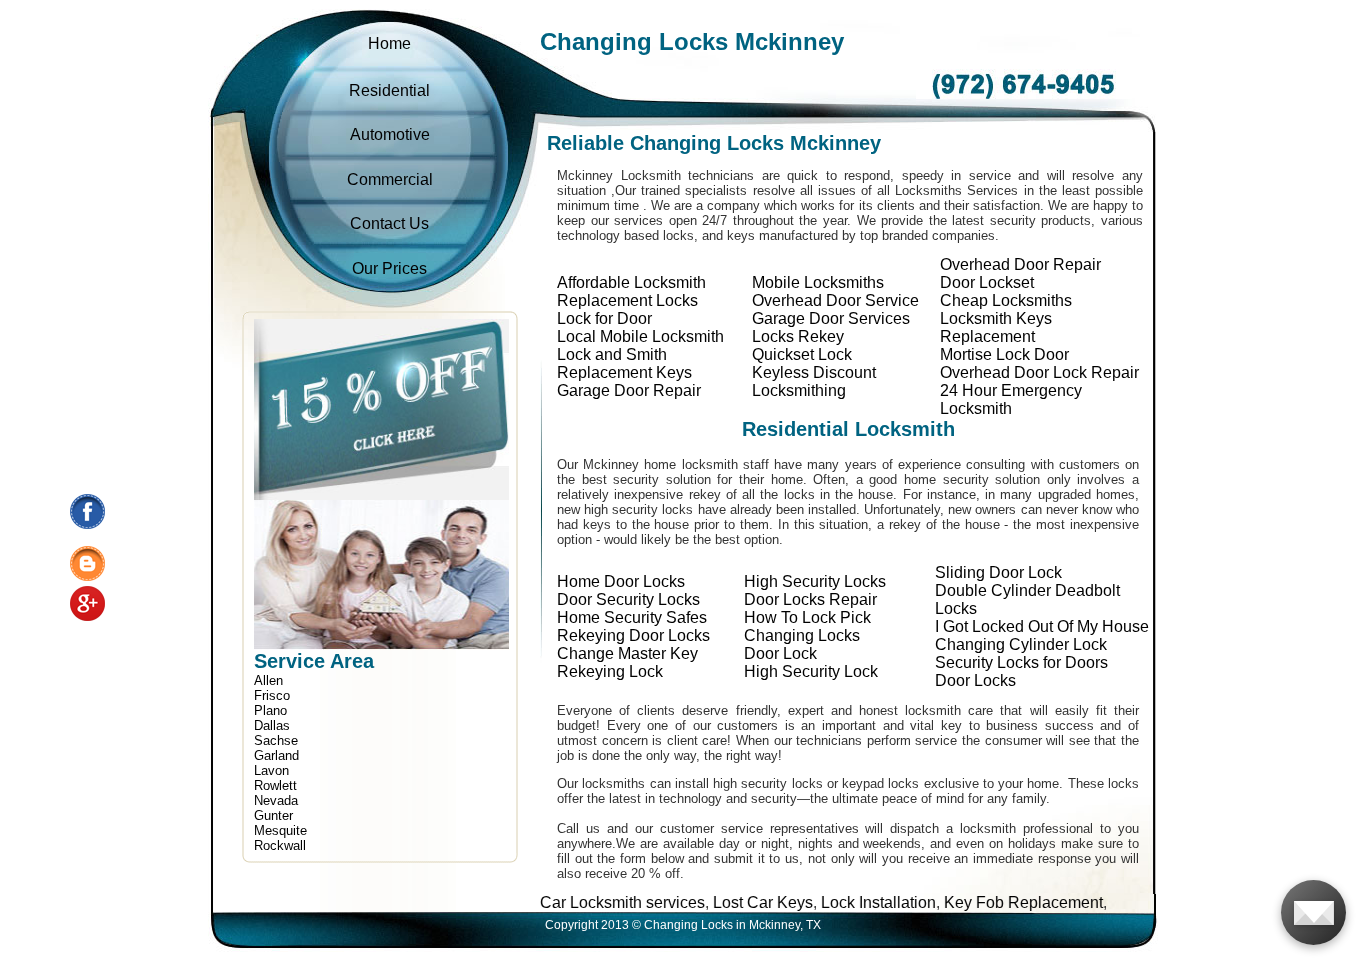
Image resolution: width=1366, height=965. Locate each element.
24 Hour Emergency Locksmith (1011, 399)
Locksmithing (799, 390)
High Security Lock (811, 671)
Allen (268, 680)
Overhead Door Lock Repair (1039, 372)
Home (389, 43)
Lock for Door (604, 318)
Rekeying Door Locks (633, 635)
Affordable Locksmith (631, 282)
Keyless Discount (814, 372)
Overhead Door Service (835, 300)
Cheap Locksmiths (1006, 300)
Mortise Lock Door (1004, 354)
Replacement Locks (627, 300)
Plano (270, 710)
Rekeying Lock (610, 671)
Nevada (276, 800)
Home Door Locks (621, 581)
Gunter (273, 815)
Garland (276, 755)
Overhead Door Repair (1020, 264)
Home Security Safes (632, 617)
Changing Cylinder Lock (1021, 644)
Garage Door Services (831, 318)
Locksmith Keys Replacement (996, 327)
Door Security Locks (628, 599)
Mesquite (280, 830)
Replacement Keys (624, 372)
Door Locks (975, 680)
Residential (389, 90)
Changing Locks (802, 635)
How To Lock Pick (807, 617)
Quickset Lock (802, 354)
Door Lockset (987, 282)
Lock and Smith (612, 354)
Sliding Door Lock (998, 572)
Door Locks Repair (810, 599)
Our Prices (389, 268)
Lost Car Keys (718, 902)
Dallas (272, 725)
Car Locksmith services (577, 902)
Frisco (272, 695)
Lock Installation (833, 902)
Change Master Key (627, 653)
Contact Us (389, 223)
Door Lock (780, 653)
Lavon (271, 770)
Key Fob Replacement (978, 902)
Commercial (390, 179)
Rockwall (280, 845)
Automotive (390, 134)
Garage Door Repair (629, 390)
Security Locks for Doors (1021, 662)
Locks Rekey (798, 336)
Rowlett (275, 785)
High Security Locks (815, 581)
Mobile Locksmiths (818, 282)
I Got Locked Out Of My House (1042, 626)
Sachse (276, 740)
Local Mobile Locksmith (640, 336)
